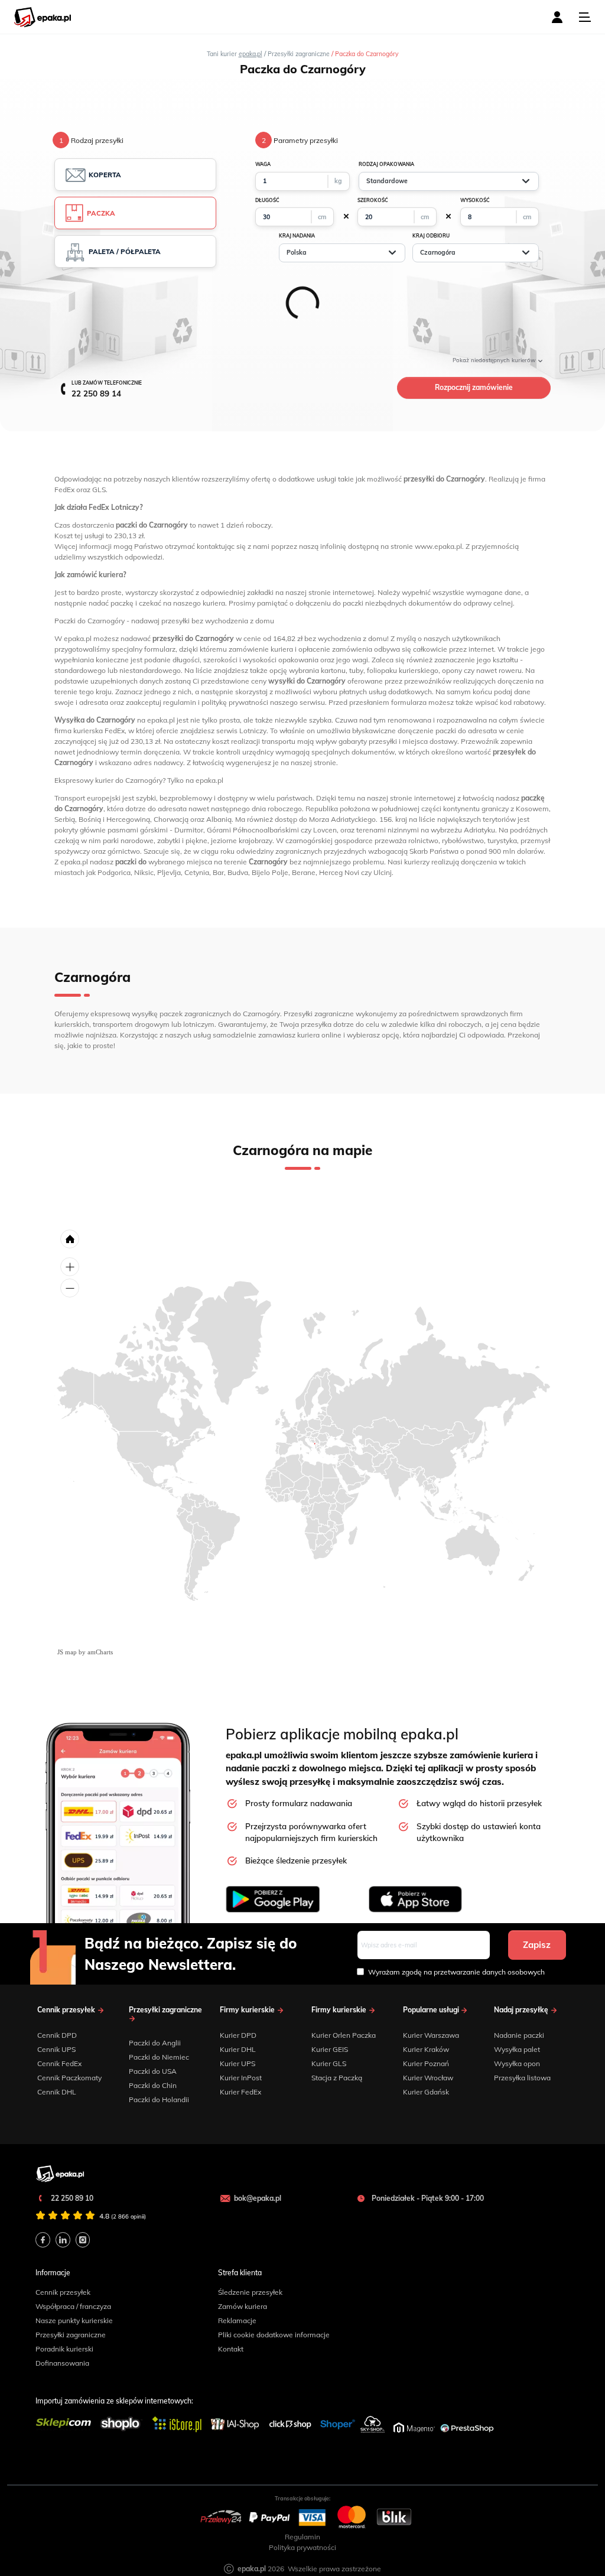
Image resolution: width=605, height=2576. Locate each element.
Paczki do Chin (153, 2085)
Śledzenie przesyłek (250, 2292)
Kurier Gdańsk (426, 2092)
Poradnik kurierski (64, 2349)
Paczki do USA (153, 2071)
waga (263, 164)
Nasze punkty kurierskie (74, 2320)
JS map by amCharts (85, 1652)
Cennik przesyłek (67, 2010)
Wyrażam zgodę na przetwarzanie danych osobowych (456, 1972)
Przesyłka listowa (522, 2078)
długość (267, 200)
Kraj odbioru (431, 236)
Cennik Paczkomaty (69, 2078)
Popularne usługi (432, 2010)
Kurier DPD (238, 2035)
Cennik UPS (56, 2049)
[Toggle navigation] (585, 17)
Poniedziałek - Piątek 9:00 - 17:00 (427, 2198)
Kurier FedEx (240, 2092)
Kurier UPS (238, 2063)
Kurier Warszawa (431, 2035)
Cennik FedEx (59, 2063)
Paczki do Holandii (159, 2099)
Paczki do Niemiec (159, 2057)
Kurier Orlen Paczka (344, 2035)
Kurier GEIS (330, 2049)
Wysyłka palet (517, 2049)
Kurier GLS (329, 2063)
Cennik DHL (57, 2092)
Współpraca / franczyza (73, 2306)
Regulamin (302, 2537)
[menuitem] (315, 1444)
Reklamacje (237, 2320)
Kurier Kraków (426, 2049)
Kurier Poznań (426, 2063)
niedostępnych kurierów (495, 360)
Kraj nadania (297, 236)
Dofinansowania (62, 2363)
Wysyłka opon (517, 2063)
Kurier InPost (241, 2078)
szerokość (373, 200)
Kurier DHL (238, 2049)
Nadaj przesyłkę (522, 2010)
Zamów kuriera (243, 2306)
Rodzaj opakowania (386, 164)
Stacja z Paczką (337, 2078)
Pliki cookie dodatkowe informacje (274, 2335)
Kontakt (231, 2349)
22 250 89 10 (71, 2198)
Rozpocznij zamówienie (474, 387)
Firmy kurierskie (248, 2010)
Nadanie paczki (519, 2035)
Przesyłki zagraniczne (165, 2010)
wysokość (475, 200)
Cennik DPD (57, 2035)
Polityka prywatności (302, 2547)
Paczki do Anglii (155, 2043)
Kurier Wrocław (428, 2078)
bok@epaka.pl (258, 2198)
